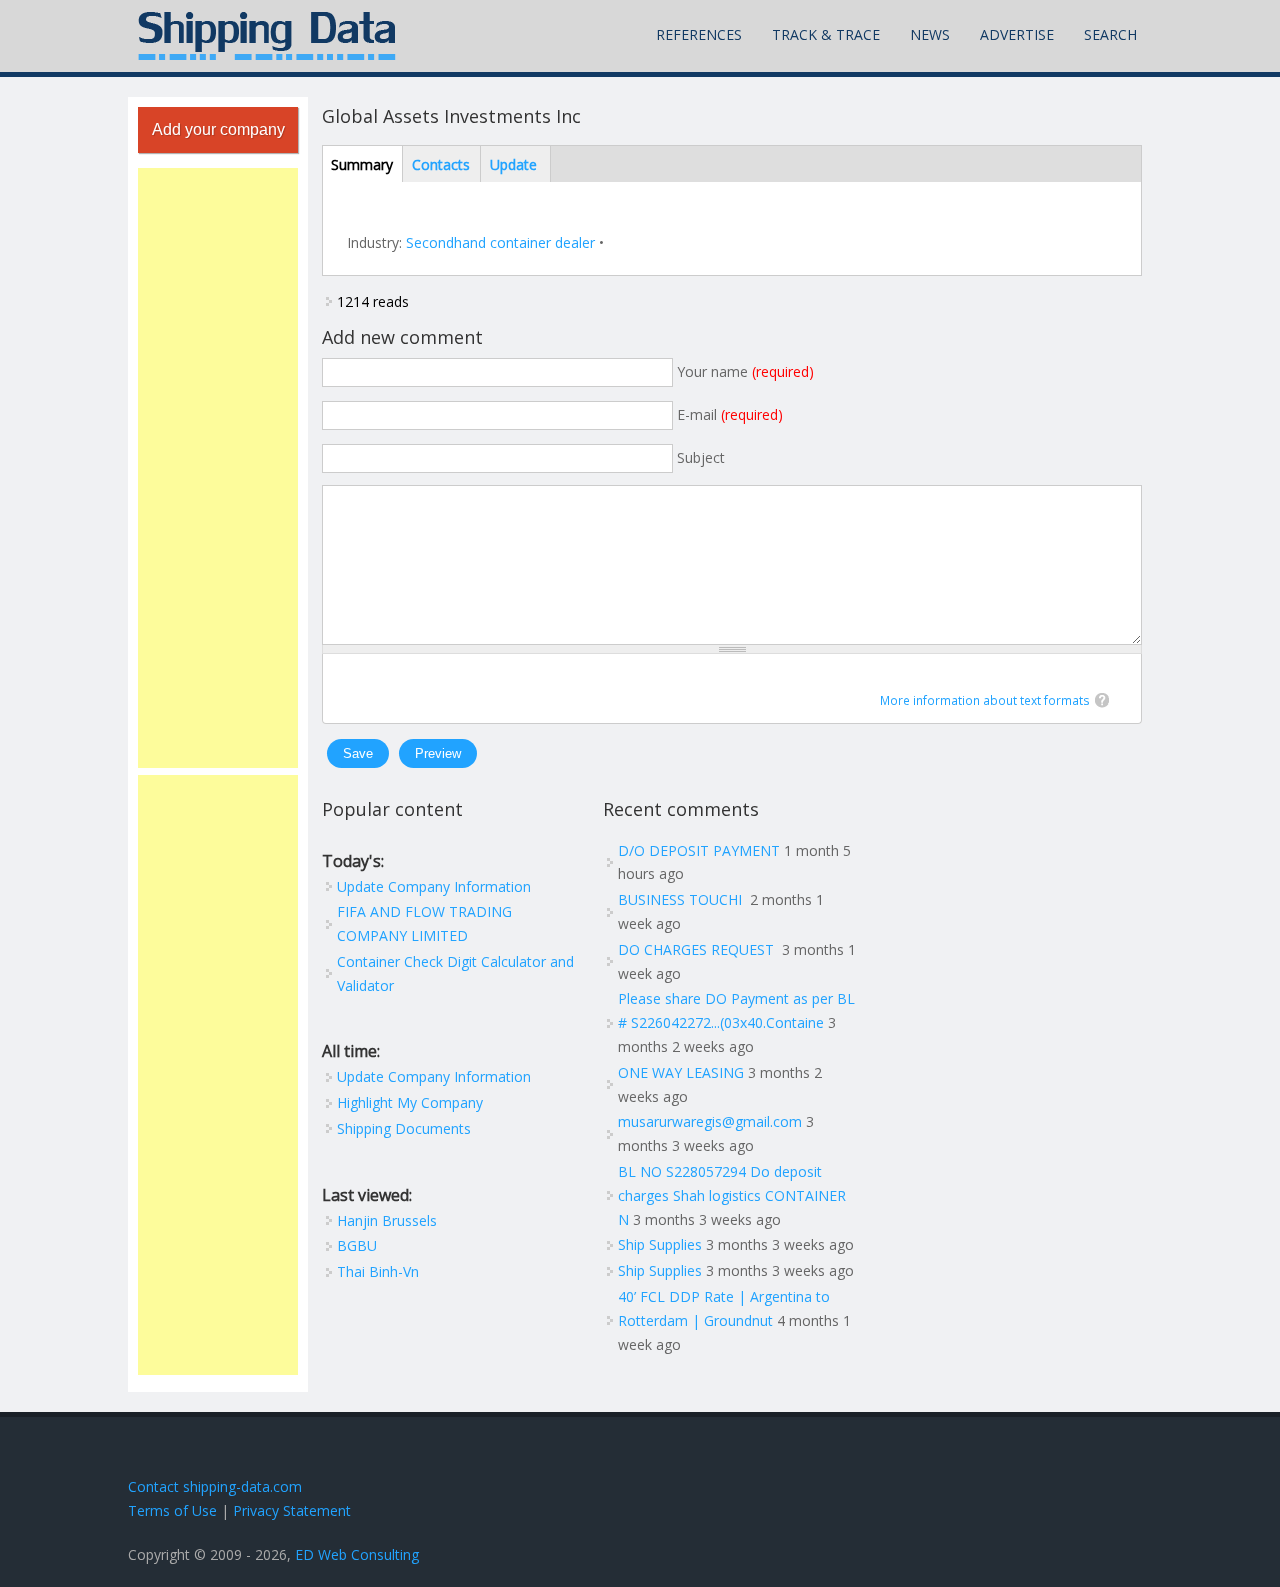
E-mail (730, 414)
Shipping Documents (404, 1128)
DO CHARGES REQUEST (698, 949)
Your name (745, 371)
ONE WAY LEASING (681, 1072)
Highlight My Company (410, 1102)
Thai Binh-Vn (378, 1271)
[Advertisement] (218, 468)
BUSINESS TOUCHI (682, 899)
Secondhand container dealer (500, 242)
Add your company (218, 129)
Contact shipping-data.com (215, 1486)
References (699, 34)
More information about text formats (985, 700)
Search (1110, 34)
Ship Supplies (660, 1244)
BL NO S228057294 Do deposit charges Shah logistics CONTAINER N (732, 1195)
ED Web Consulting (357, 1554)
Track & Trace (826, 34)
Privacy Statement (292, 1510)
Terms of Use (172, 1510)
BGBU (357, 1245)
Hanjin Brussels (387, 1220)
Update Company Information (434, 886)
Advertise (1017, 34)
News (930, 34)
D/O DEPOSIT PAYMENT (699, 850)
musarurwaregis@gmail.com (710, 1121)
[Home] (267, 36)
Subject (701, 457)
